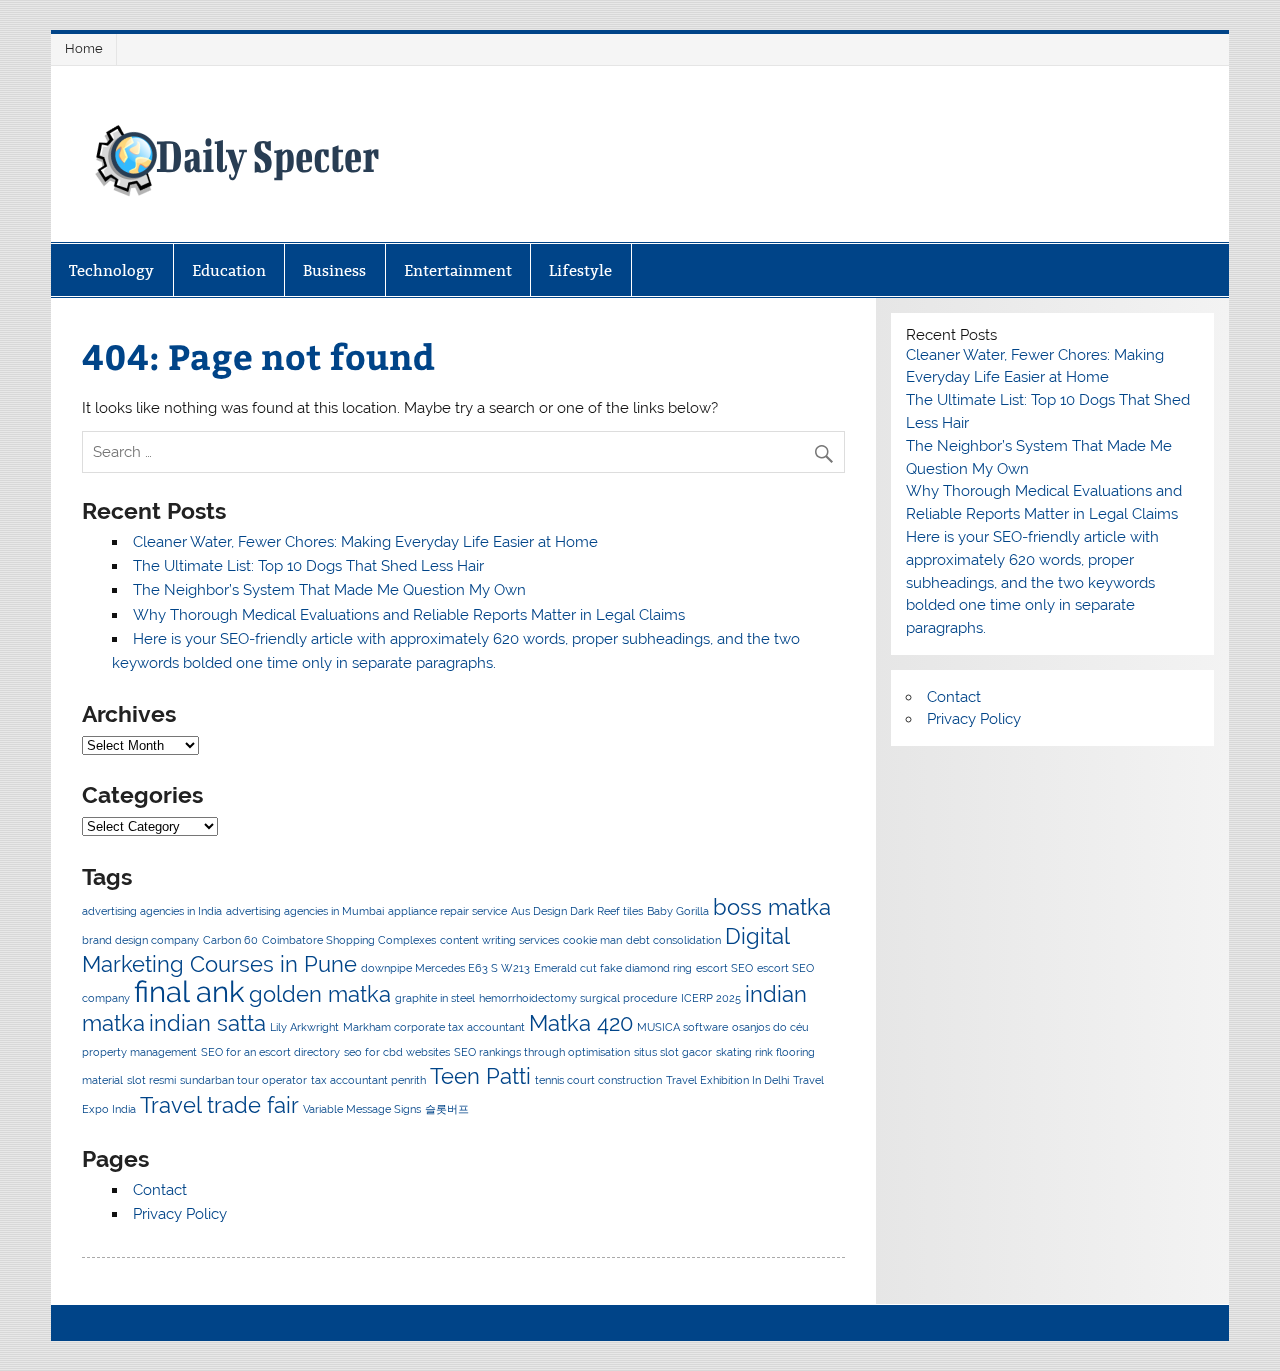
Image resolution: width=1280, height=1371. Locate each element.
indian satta (207, 1023)
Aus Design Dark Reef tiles (577, 911)
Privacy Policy (180, 1214)
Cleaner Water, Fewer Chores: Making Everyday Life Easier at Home (365, 542)
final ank (189, 991)
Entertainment (458, 270)
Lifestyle (580, 270)
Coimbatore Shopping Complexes (349, 940)
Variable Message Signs (362, 1109)
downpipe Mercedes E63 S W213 (445, 968)
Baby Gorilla (678, 911)
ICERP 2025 (711, 998)
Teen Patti (480, 1076)
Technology (111, 270)
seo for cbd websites (397, 1052)
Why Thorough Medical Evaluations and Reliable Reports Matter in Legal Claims (409, 615)
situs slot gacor (673, 1052)
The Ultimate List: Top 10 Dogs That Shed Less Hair (308, 566)
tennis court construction (598, 1080)
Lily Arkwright (304, 1027)
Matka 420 (581, 1023)
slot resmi (151, 1080)
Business (334, 270)
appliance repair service (447, 911)
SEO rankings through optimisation (542, 1052)
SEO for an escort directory (270, 1052)
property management (139, 1052)
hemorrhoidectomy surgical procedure (578, 998)
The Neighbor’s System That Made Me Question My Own (329, 590)
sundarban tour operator (243, 1080)
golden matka (320, 994)
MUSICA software (682, 1027)
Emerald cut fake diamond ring (613, 968)
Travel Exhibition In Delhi (727, 1080)
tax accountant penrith (368, 1080)
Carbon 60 (230, 940)
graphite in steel (435, 998)
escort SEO (724, 968)
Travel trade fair (219, 1105)
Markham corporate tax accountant (434, 1027)
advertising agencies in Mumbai (305, 911)
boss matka (772, 907)
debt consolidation (673, 940)
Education (229, 270)
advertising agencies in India (152, 911)
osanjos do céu (770, 1027)
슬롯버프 (447, 1109)
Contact (160, 1190)
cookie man (592, 940)
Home (84, 48)
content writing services (499, 940)
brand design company (140, 940)
